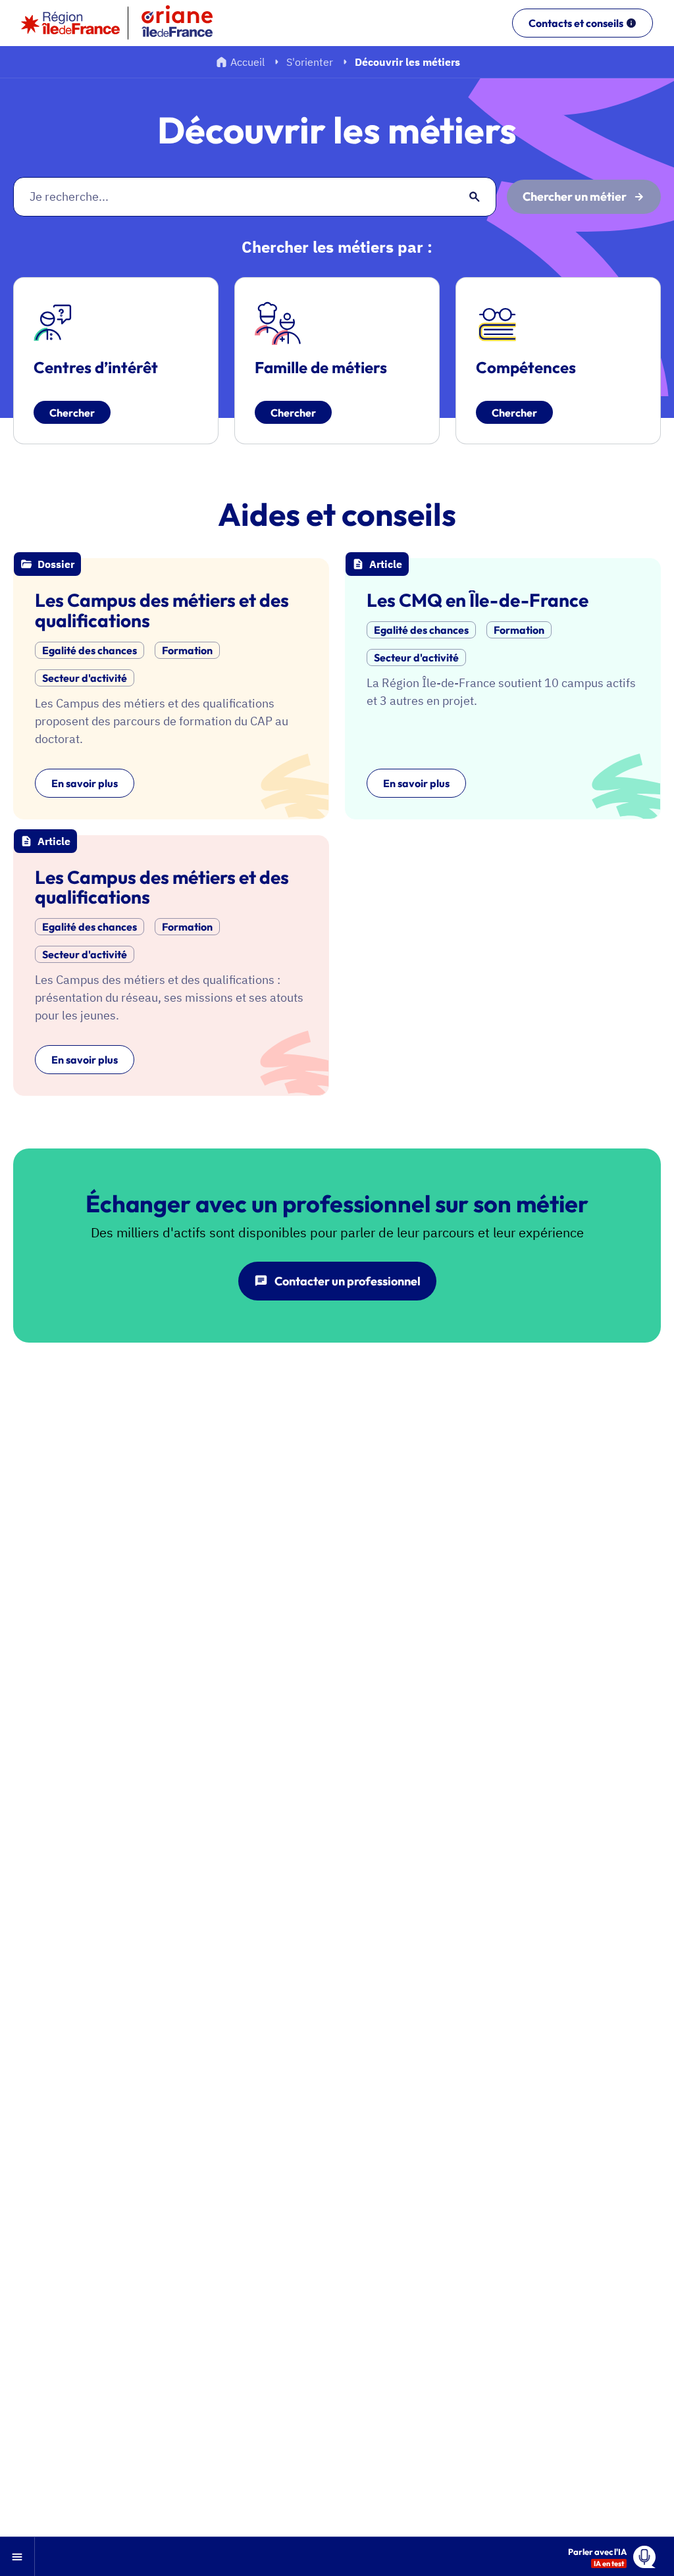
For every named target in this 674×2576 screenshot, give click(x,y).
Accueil (247, 62)
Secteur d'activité (85, 678)
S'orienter (310, 62)
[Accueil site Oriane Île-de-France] (186, 23)
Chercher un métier (575, 196)
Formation (187, 650)
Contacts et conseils (576, 23)
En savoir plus (85, 783)
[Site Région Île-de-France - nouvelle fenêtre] (70, 23)
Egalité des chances (90, 650)
